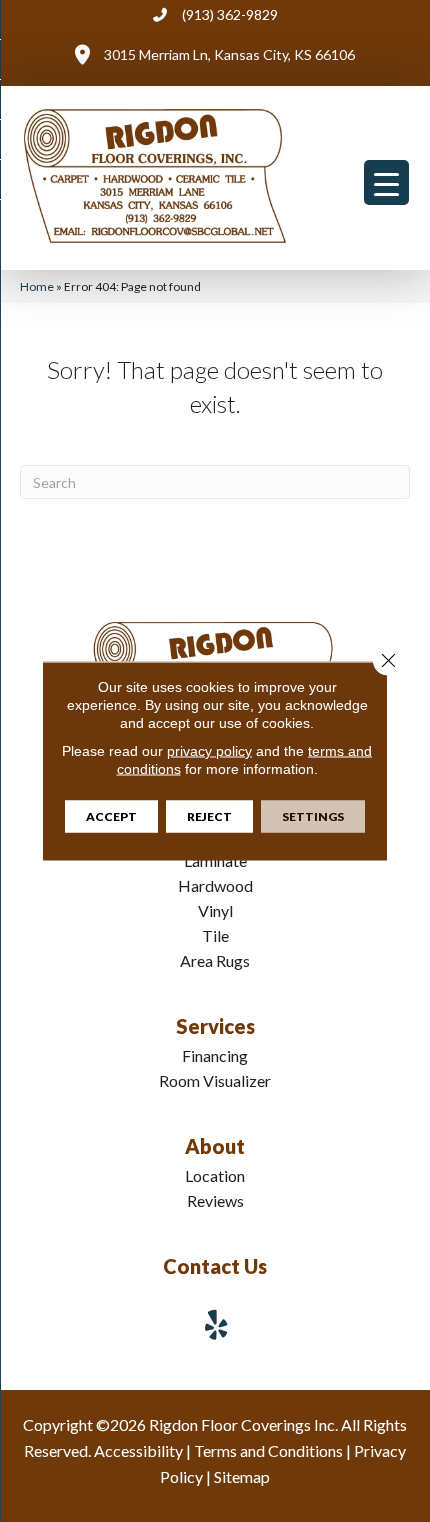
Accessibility (138, 1450)
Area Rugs (215, 960)
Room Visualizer (215, 1080)
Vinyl (215, 910)
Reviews (215, 1200)
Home (37, 286)
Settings (313, 816)
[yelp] (217, 1324)
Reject (209, 816)
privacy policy (209, 751)
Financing (215, 1055)
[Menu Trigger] (386, 182)
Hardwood (215, 885)
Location (215, 1175)
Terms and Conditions (268, 1450)
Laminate (215, 860)
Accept (111, 816)
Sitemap (242, 1476)
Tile (215, 935)
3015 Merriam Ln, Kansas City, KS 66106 (229, 54)
